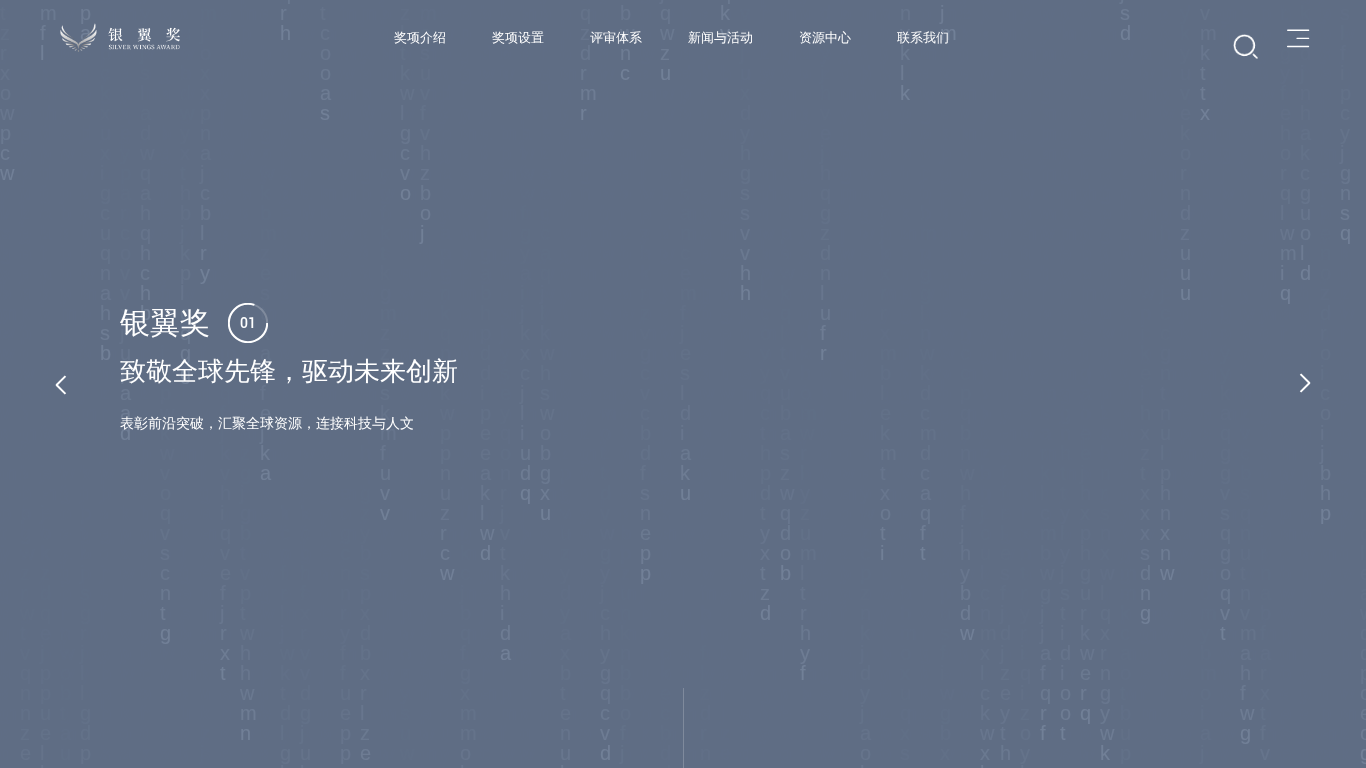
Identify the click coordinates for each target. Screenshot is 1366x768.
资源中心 (825, 37)
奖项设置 (518, 37)
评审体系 (616, 37)
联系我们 (923, 37)
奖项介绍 (420, 37)
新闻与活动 (720, 37)
